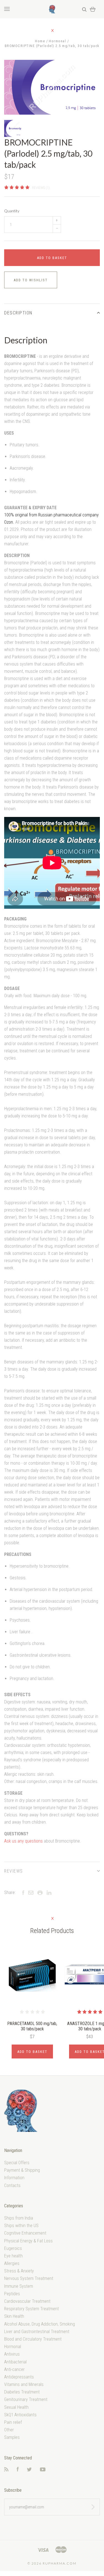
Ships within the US (21, 2226)
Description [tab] (18, 313)
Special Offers (17, 2163)
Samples (12, 2437)
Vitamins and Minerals (24, 2384)
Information (14, 2178)
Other (9, 2430)
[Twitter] (29, 2470)
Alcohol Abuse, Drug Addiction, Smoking (40, 2324)
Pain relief (13, 2422)
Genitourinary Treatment (26, 2399)
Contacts (12, 2185)
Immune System (19, 2286)
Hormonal (13, 2347)
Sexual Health (16, 2407)
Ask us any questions (23, 1841)
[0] (93, 9)
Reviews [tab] (14, 1871)
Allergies (12, 2263)
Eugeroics (13, 2248)
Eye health (13, 2256)
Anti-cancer (14, 2369)
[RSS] (6, 2470)
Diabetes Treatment (22, 2392)
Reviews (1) (41, 188)
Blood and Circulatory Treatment (33, 2339)
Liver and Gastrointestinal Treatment (37, 2332)
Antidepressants (19, 2377)
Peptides (12, 2294)
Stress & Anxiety (19, 2271)
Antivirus (12, 2354)
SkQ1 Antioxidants (20, 2415)
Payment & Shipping (22, 2170)
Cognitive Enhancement (25, 2233)
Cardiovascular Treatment (27, 2301)
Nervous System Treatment (29, 2278)
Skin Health (14, 2316)
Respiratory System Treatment (31, 2309)
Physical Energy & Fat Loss (28, 2241)
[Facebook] (18, 2470)
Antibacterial (15, 2362)
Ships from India (19, 2218)
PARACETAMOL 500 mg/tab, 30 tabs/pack (32, 2026)
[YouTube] (43, 2470)
